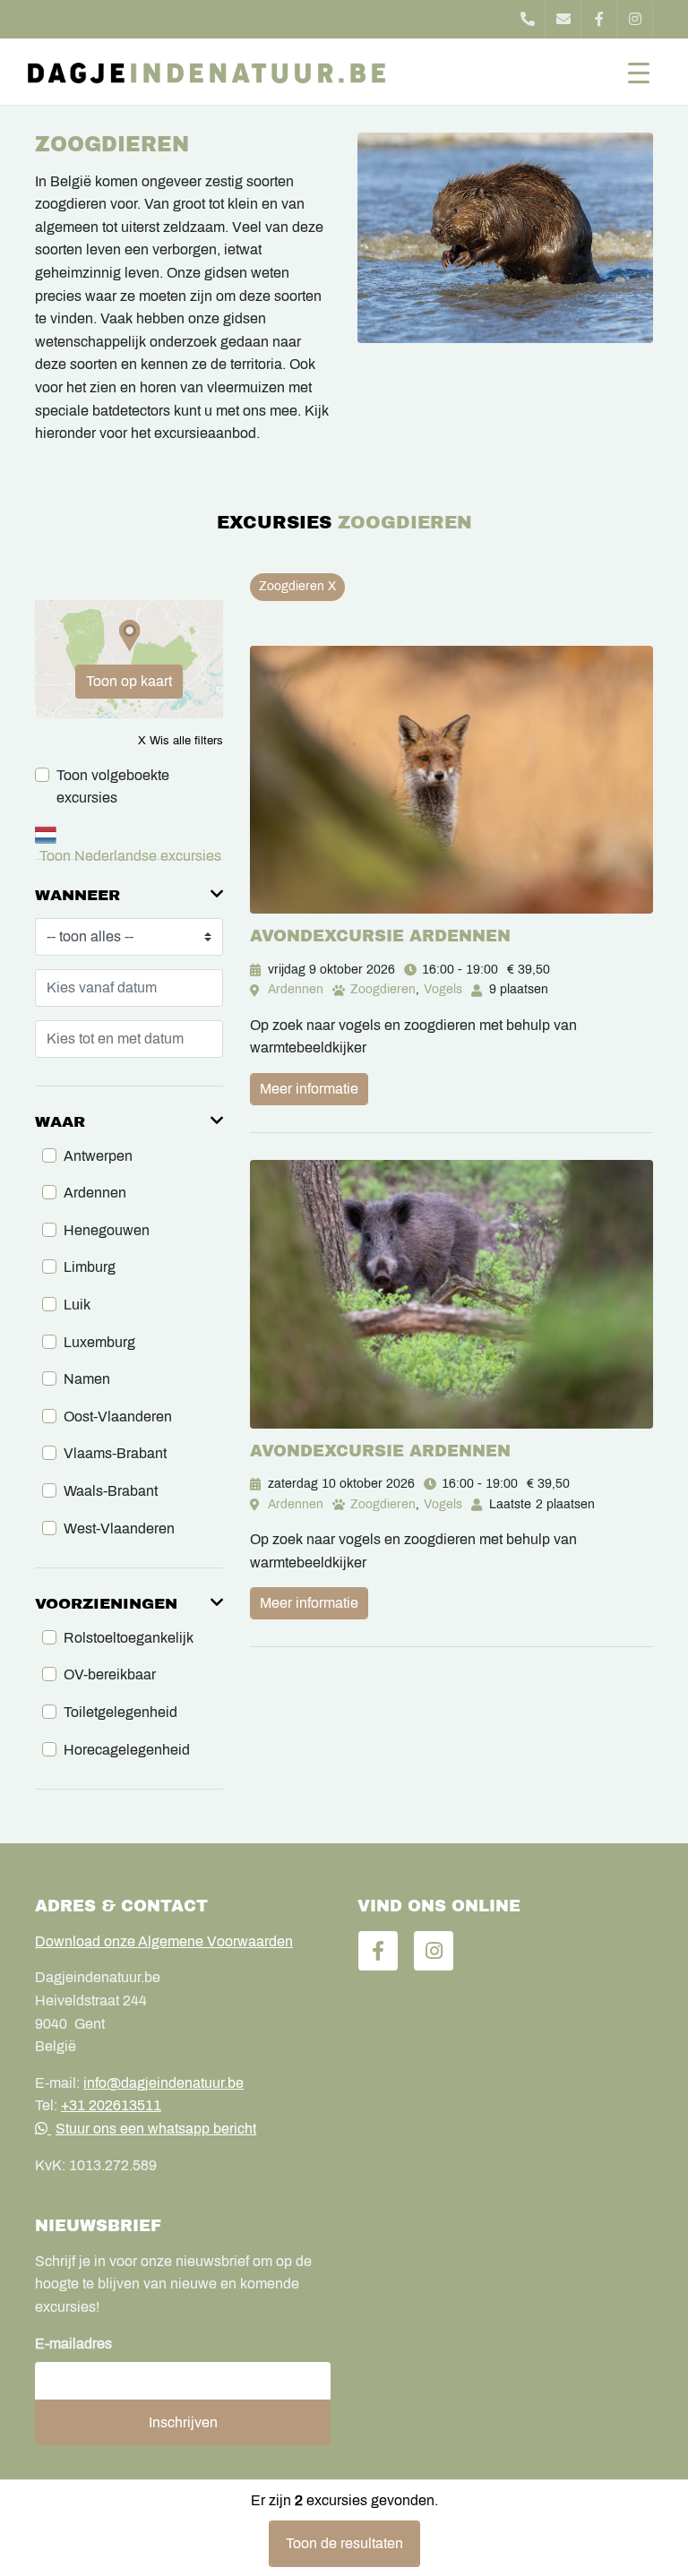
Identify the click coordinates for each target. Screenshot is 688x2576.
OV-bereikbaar (110, 1674)
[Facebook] (599, 19)
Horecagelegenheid (127, 1750)
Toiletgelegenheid (120, 1712)
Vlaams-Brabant (115, 1453)
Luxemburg (99, 1342)
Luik (77, 1305)
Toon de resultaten (344, 2543)
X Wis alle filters (181, 741)
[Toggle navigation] (639, 72)
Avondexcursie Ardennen (380, 936)
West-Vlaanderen (119, 1528)
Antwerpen (98, 1156)
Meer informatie (309, 1089)
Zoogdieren (383, 989)
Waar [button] (60, 1122)
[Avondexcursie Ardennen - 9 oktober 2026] (451, 780)
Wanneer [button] (77, 895)
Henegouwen (107, 1230)
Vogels (443, 989)
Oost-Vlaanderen (118, 1417)
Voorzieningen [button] (106, 1604)
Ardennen (95, 1193)
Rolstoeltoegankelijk (129, 1638)
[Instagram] (635, 19)
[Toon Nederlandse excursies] (129, 835)
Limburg (90, 1267)
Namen (87, 1379)
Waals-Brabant (111, 1491)
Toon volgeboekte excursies (113, 787)
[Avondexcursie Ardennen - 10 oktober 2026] (451, 1294)
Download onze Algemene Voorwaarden (164, 1941)
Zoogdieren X (297, 586)
